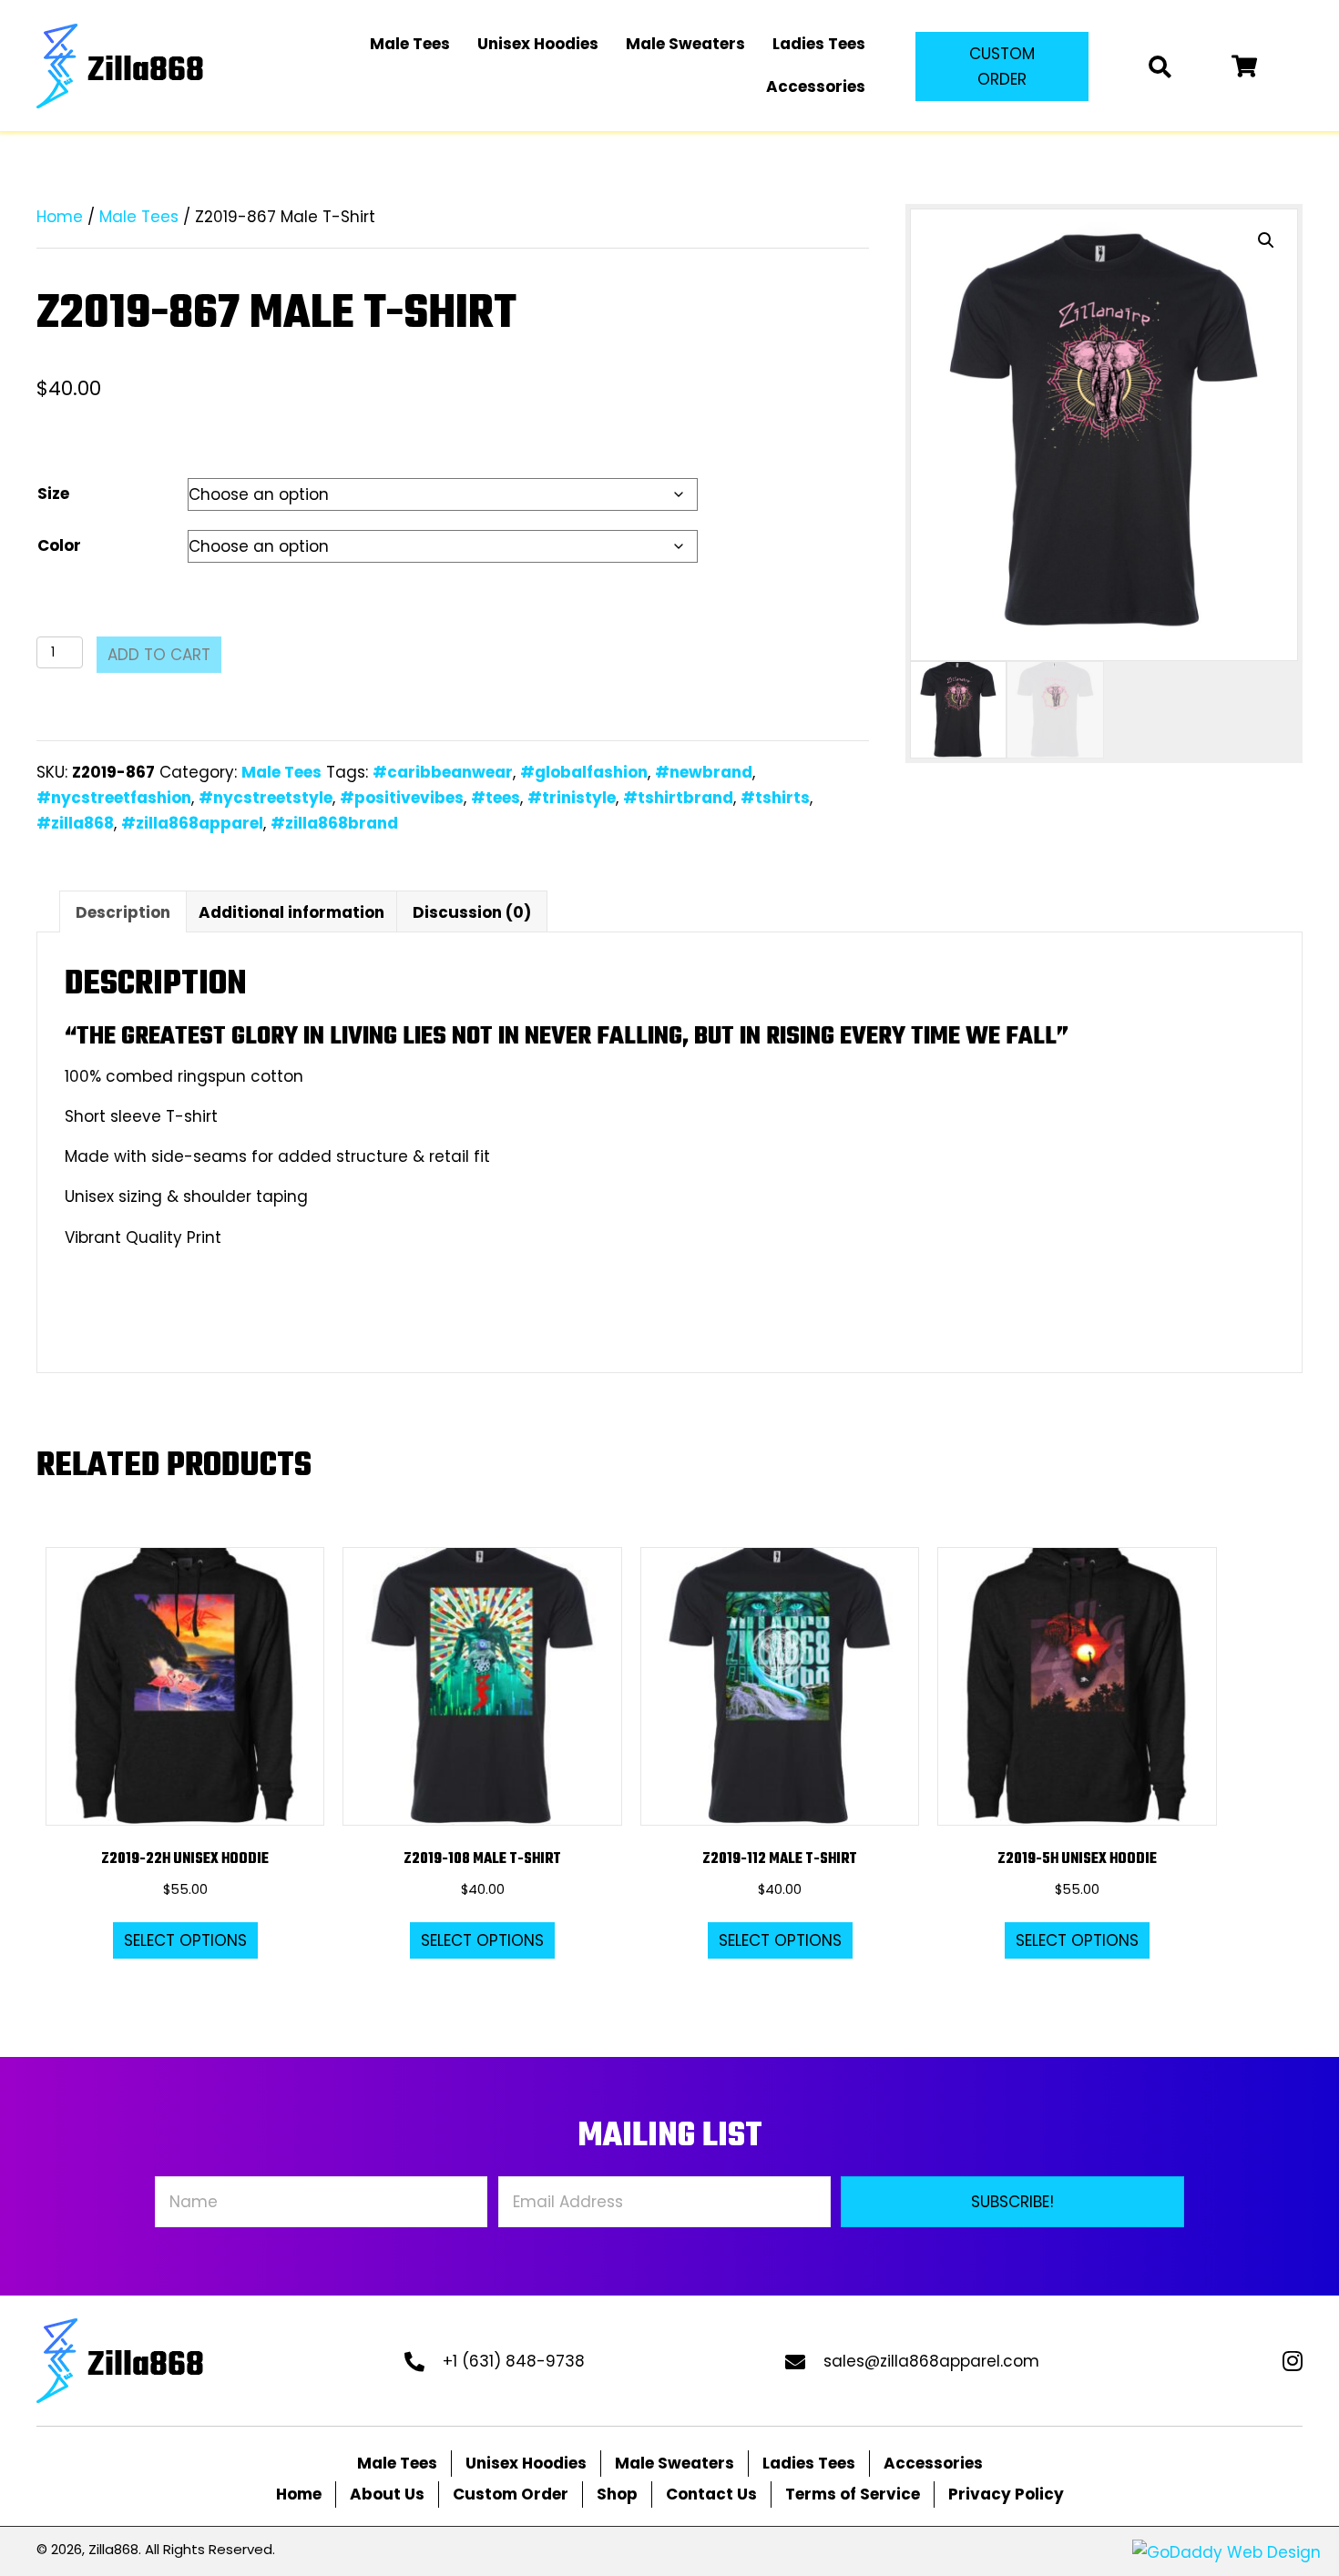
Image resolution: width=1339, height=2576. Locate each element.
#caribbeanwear (443, 772)
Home (60, 217)
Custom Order (511, 2494)
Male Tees (139, 217)
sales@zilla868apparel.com (931, 2361)
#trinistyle (572, 798)
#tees (496, 798)
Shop (617, 2494)
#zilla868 (75, 823)
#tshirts (775, 798)
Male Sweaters (675, 2463)
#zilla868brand (334, 823)
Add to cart (159, 655)
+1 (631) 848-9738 (514, 2361)
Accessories (933, 2463)
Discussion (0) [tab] (472, 912)
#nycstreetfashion (114, 798)
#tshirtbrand (678, 798)
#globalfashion (584, 772)
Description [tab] (123, 912)
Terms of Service (853, 2494)
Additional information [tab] (291, 912)
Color (59, 545)
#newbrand (704, 772)
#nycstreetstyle (266, 798)
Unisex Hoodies (526, 2463)
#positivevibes (402, 798)
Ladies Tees (809, 2463)
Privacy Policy (1006, 2494)
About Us (387, 2494)
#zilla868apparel (192, 823)
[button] (1002, 66)
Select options (185, 1940)
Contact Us (711, 2494)
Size (53, 494)
